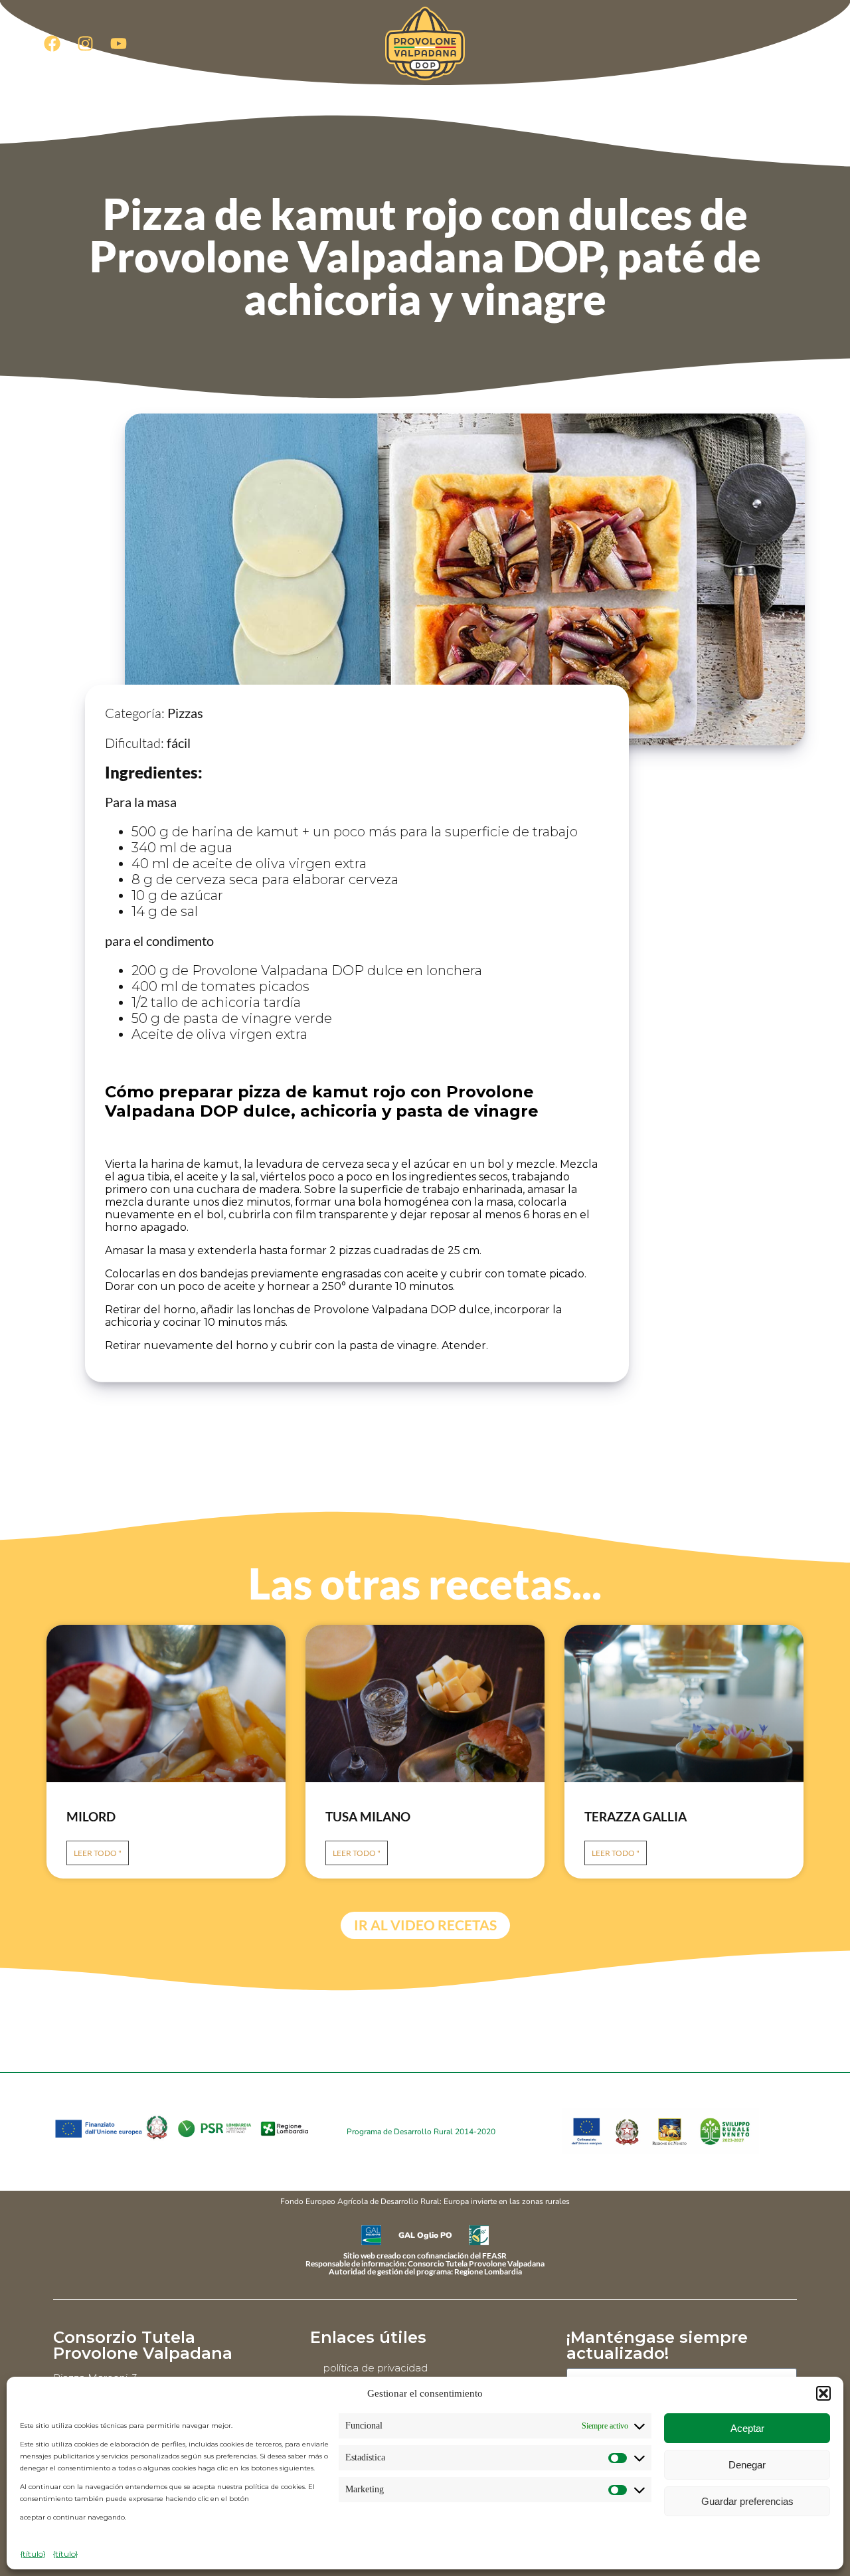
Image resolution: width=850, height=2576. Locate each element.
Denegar (747, 2465)
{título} (33, 2554)
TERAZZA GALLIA (636, 1816)
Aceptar (747, 2428)
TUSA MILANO (368, 1816)
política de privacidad (376, 2368)
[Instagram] (85, 43)
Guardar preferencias (747, 2501)
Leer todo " (98, 1853)
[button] (823, 2393)
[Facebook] (52, 43)
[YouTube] (118, 43)
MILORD (91, 1816)
